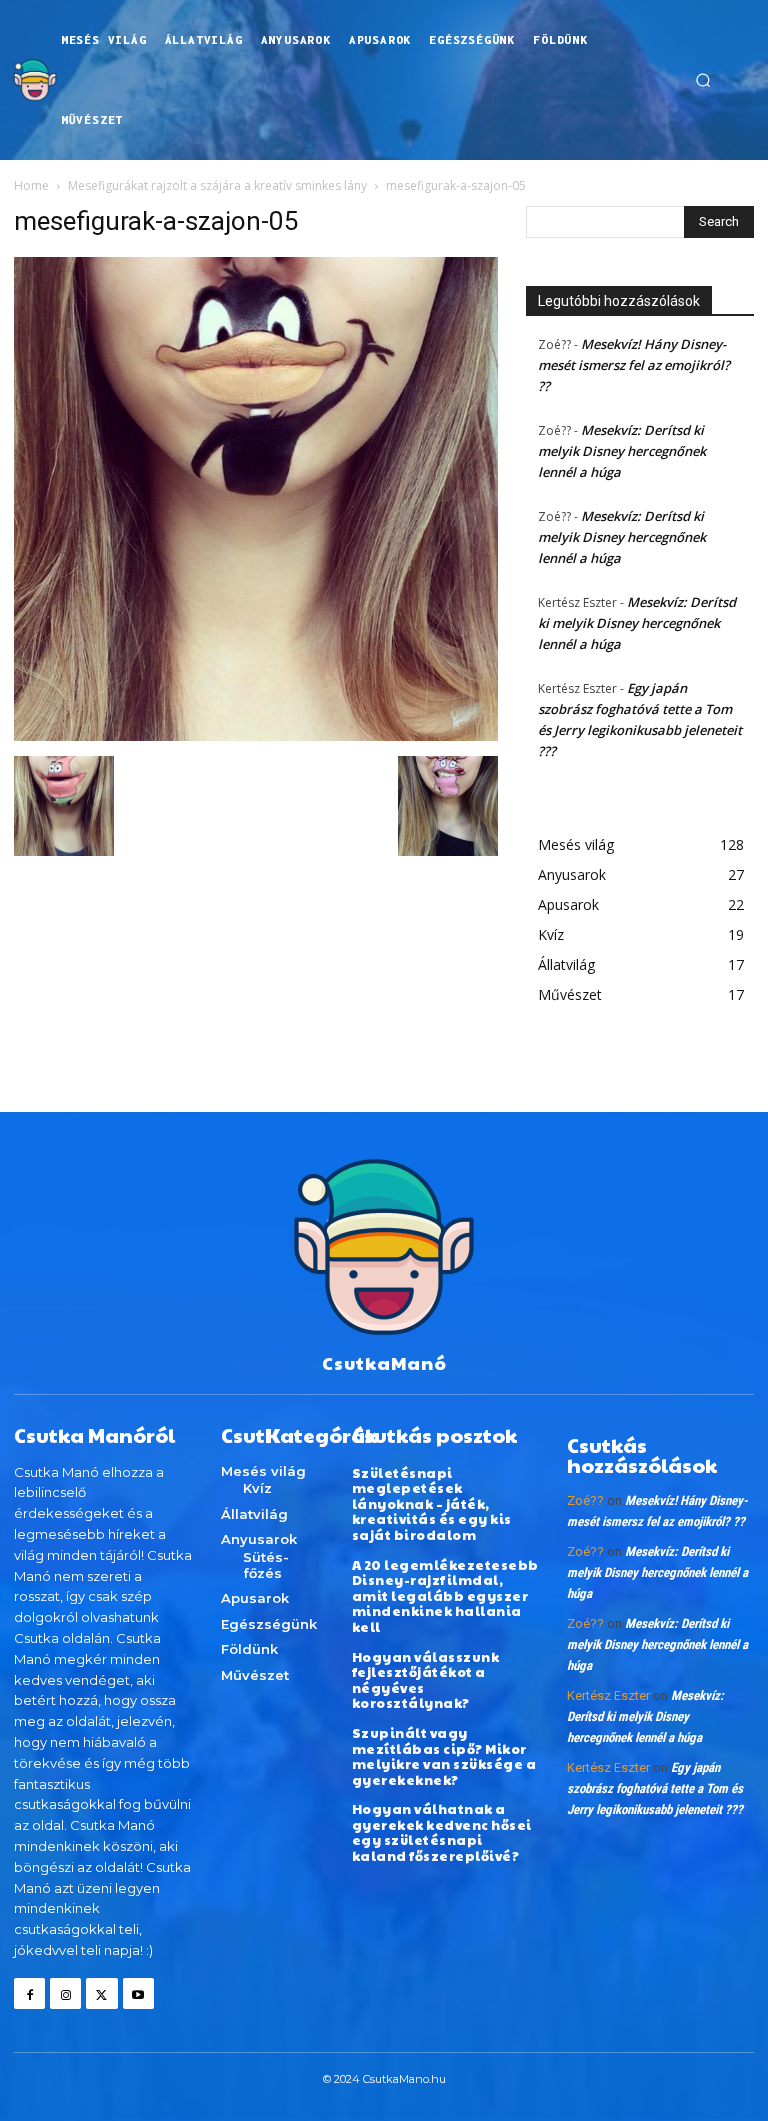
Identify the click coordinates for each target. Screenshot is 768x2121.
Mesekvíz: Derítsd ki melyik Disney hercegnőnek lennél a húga (622, 451)
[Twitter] (101, 1993)
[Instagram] (65, 1993)
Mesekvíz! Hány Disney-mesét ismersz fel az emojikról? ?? (634, 365)
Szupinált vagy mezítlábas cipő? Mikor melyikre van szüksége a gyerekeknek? (444, 1756)
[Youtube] (138, 1993)
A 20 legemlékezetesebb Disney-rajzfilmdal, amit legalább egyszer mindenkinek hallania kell (445, 1596)
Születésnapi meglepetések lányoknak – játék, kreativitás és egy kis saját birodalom (432, 1504)
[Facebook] (29, 1993)
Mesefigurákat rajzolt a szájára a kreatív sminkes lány (217, 185)
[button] (703, 80)
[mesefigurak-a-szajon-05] (256, 735)
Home (31, 185)
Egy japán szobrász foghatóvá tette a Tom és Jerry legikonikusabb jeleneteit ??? (655, 1788)
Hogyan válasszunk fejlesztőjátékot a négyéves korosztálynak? (426, 1680)
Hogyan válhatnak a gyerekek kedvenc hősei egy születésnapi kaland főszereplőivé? (442, 1832)
